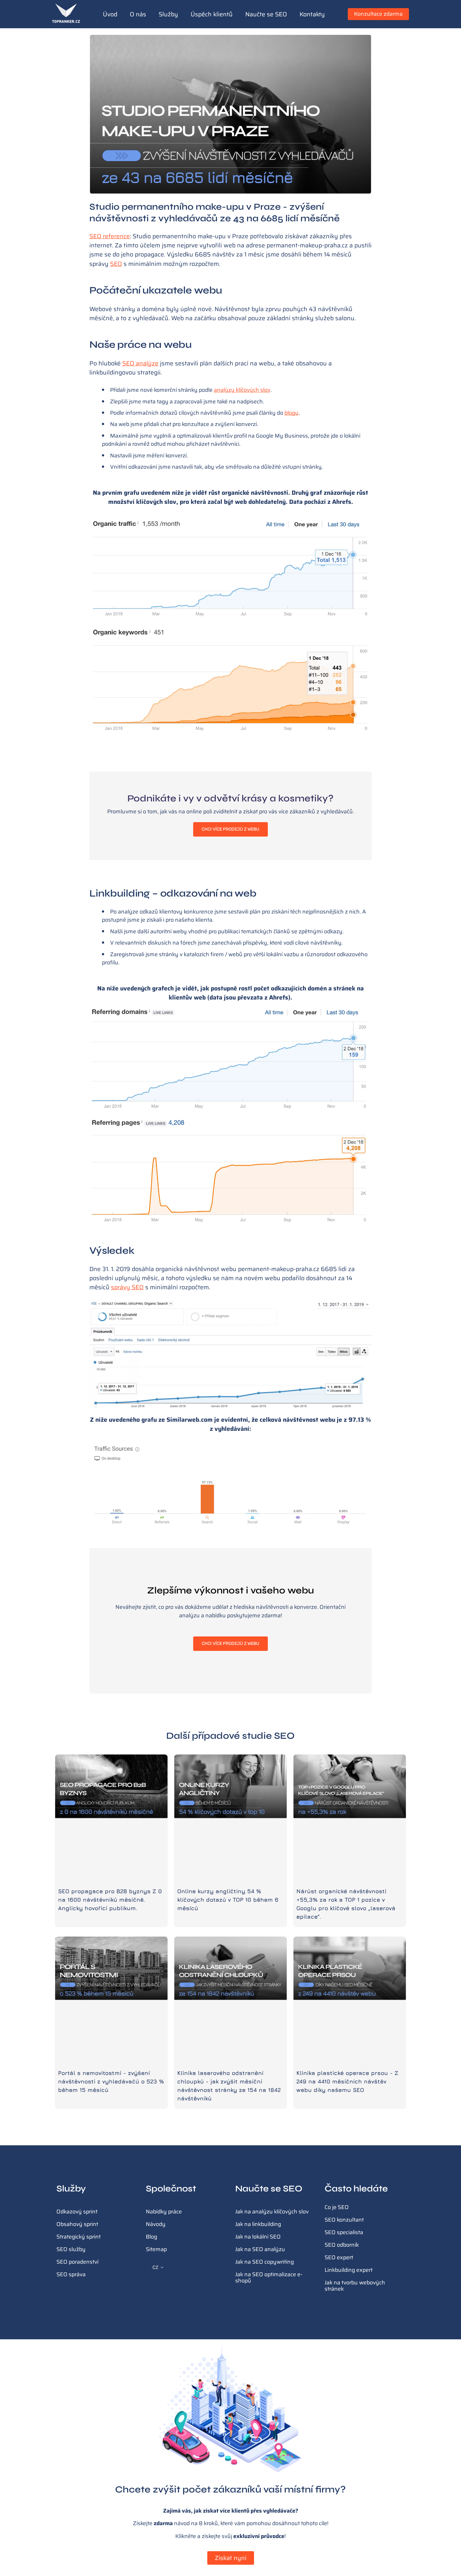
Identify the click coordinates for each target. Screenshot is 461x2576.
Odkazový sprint (77, 2212)
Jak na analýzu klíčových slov (272, 2212)
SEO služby (71, 2249)
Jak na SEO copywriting (265, 2262)
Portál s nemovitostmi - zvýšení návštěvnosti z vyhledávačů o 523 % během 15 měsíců (111, 2081)
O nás (138, 14)
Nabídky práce (164, 2212)
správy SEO (127, 1287)
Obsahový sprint (77, 2224)
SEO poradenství (77, 2262)
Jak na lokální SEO (258, 2237)
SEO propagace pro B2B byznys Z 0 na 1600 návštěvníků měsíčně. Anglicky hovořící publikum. (110, 1900)
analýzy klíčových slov (242, 390)
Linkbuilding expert (349, 2270)
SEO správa (71, 2274)
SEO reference (110, 236)
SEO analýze (140, 363)
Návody (156, 2224)
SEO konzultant (344, 2220)
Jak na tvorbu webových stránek (355, 2286)
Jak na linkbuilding (258, 2224)
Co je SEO (337, 2207)
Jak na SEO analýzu (260, 2249)
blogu (291, 413)
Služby (168, 14)
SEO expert (339, 2257)
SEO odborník (342, 2245)
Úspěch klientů (212, 14)
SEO (116, 264)
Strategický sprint (79, 2237)
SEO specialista (344, 2232)
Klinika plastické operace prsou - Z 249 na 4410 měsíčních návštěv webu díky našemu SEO (347, 2081)
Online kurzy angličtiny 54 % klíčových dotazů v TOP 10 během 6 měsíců (228, 1900)
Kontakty (312, 14)
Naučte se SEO (266, 14)
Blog (151, 2237)
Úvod (110, 14)
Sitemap (156, 2249)
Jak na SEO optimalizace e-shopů (269, 2277)
